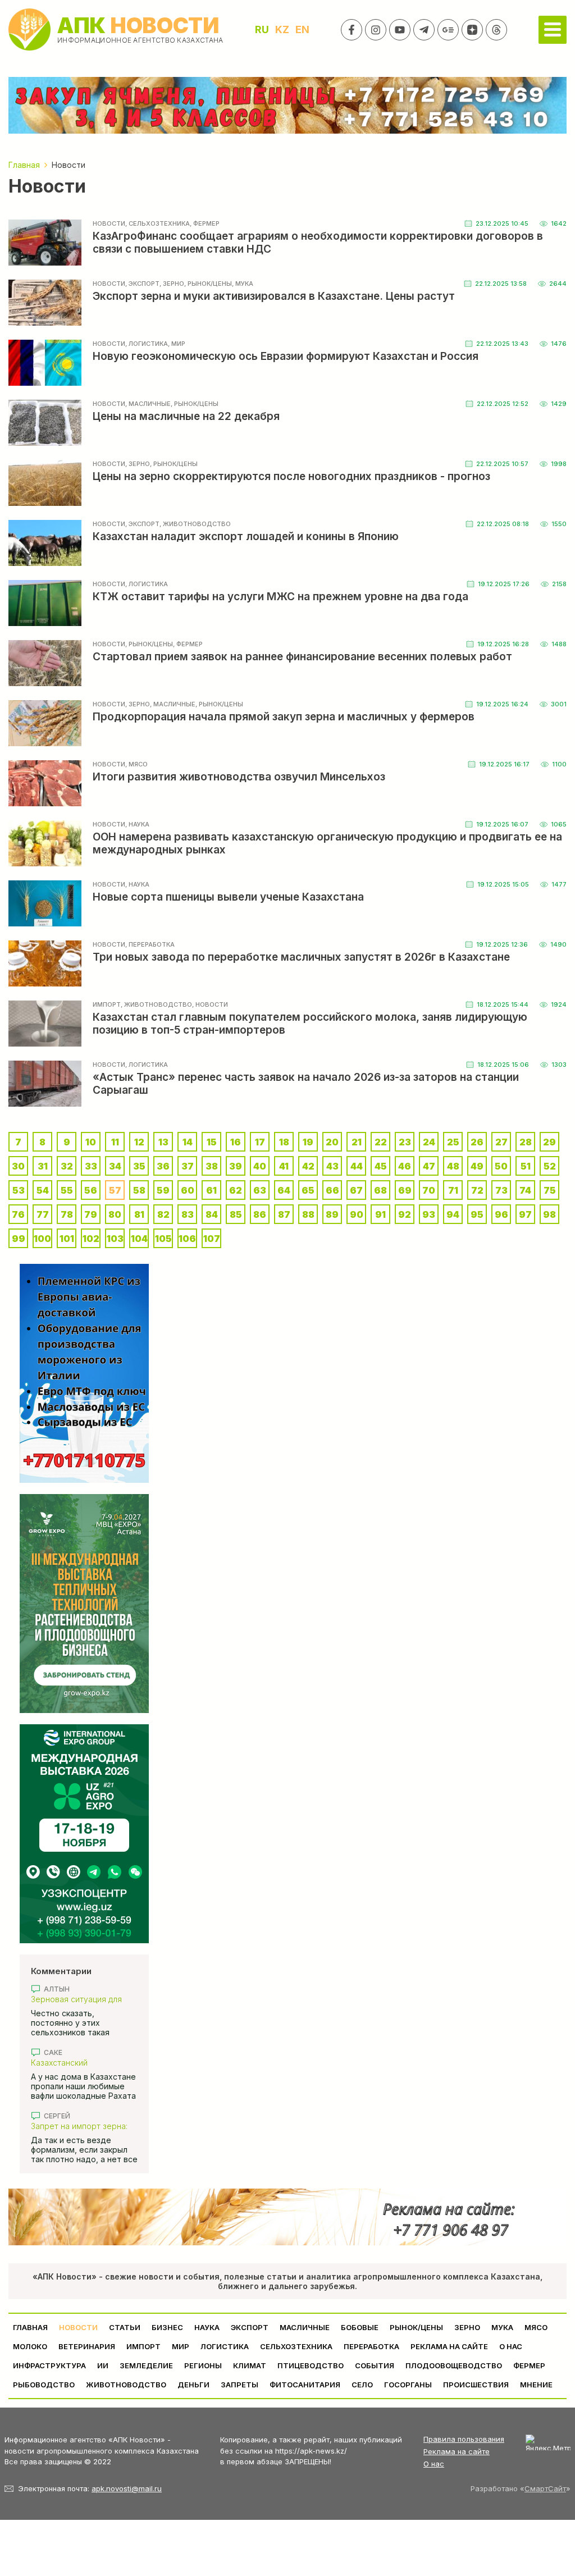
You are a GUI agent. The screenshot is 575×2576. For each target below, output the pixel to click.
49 (477, 1166)
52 (550, 1166)
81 (139, 1214)
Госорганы (408, 2385)
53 (19, 1190)
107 (212, 1239)
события (375, 2365)
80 (115, 1214)
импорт (107, 1004)
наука (207, 2327)
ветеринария (87, 2346)
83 (188, 1214)
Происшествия (476, 2385)
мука (502, 2327)
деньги (193, 2385)
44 (357, 1166)
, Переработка (150, 944)
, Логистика (147, 344)
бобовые (360, 2327)
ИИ (103, 2365)
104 (139, 1239)
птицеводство (311, 2365)
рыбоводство (44, 2385)
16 (236, 1142)
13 (163, 1142)
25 (453, 1142)
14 (188, 1142)
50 (501, 1166)
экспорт (250, 2327)
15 (212, 1142)
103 (115, 1239)
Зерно (467, 2327)
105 (163, 1239)
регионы (203, 2365)
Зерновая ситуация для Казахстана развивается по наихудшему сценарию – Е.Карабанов (84, 1999)
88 (308, 1214)
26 (477, 1142)
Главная (30, 2327)
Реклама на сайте (449, 2346)
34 (115, 1166)
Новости (109, 223)
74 (525, 1190)
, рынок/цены (208, 284)
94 (453, 1214)
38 (212, 1166)
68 (380, 1190)
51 (526, 1166)
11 (115, 1142)
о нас (511, 2346)
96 (501, 1214)
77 (43, 1214)
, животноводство (195, 524)
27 (501, 1142)
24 (429, 1142)
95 (477, 1214)
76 (18, 1214)
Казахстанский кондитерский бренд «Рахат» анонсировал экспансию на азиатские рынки (78, 2063)
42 (308, 1166)
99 (19, 1239)
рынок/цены (416, 2327)
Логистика (225, 2346)
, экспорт (142, 284)
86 (260, 1214)
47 (429, 1166)
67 (356, 1190)
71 (453, 1190)
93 (429, 1214)
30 (18, 1166)
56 (91, 1190)
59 (163, 1190)
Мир (181, 2346)
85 (236, 1214)
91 (380, 1214)
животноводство (126, 2385)
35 (139, 1166)
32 (67, 1166)
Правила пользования (464, 2439)
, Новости (210, 1004)
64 (284, 1190)
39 (236, 1166)
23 (405, 1142)
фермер (529, 2365)
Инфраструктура (49, 2365)
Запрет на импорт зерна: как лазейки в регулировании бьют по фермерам (79, 2126)
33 (91, 1166)
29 (549, 1142)
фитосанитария (305, 2385)
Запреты (239, 2385)
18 (284, 1142)
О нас (434, 2464)
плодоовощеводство (454, 2365)
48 (453, 1166)
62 (236, 1190)
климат (250, 2365)
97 (525, 1214)
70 (429, 1190)
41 (284, 1166)
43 (332, 1166)
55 (67, 1190)
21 (357, 1142)
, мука (243, 284)
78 (67, 1214)
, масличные (148, 404)
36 (163, 1166)
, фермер (205, 223)
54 (43, 1190)
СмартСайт (545, 2488)
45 (381, 1166)
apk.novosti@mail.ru (127, 2488)
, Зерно (172, 284)
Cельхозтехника (296, 2346)
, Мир (177, 344)
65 (308, 1190)
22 (381, 1142)
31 (43, 1166)
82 (163, 1214)
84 (212, 1214)
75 (550, 1190)
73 (501, 1190)
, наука (137, 824)
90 (357, 1214)
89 (332, 1214)
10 (91, 1142)
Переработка (371, 2346)
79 (91, 1214)
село (362, 2385)
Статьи (125, 2327)
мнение (536, 2385)
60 (188, 1190)
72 (477, 1190)
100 (42, 1239)
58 (139, 1190)
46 (405, 1166)
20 (332, 1142)
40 (260, 1166)
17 (260, 1142)
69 (405, 1190)
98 (549, 1214)
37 (188, 1166)
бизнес (167, 2327)
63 (260, 1190)
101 (67, 1239)
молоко (30, 2346)
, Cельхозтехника (158, 223)
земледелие (146, 2365)
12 (139, 1142)
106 (187, 1239)
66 (332, 1190)
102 (91, 1239)
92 (405, 1214)
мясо (536, 2327)
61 (211, 1190)
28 (526, 1142)
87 (284, 1214)
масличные (305, 2327)
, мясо (136, 764)
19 (308, 1142)
